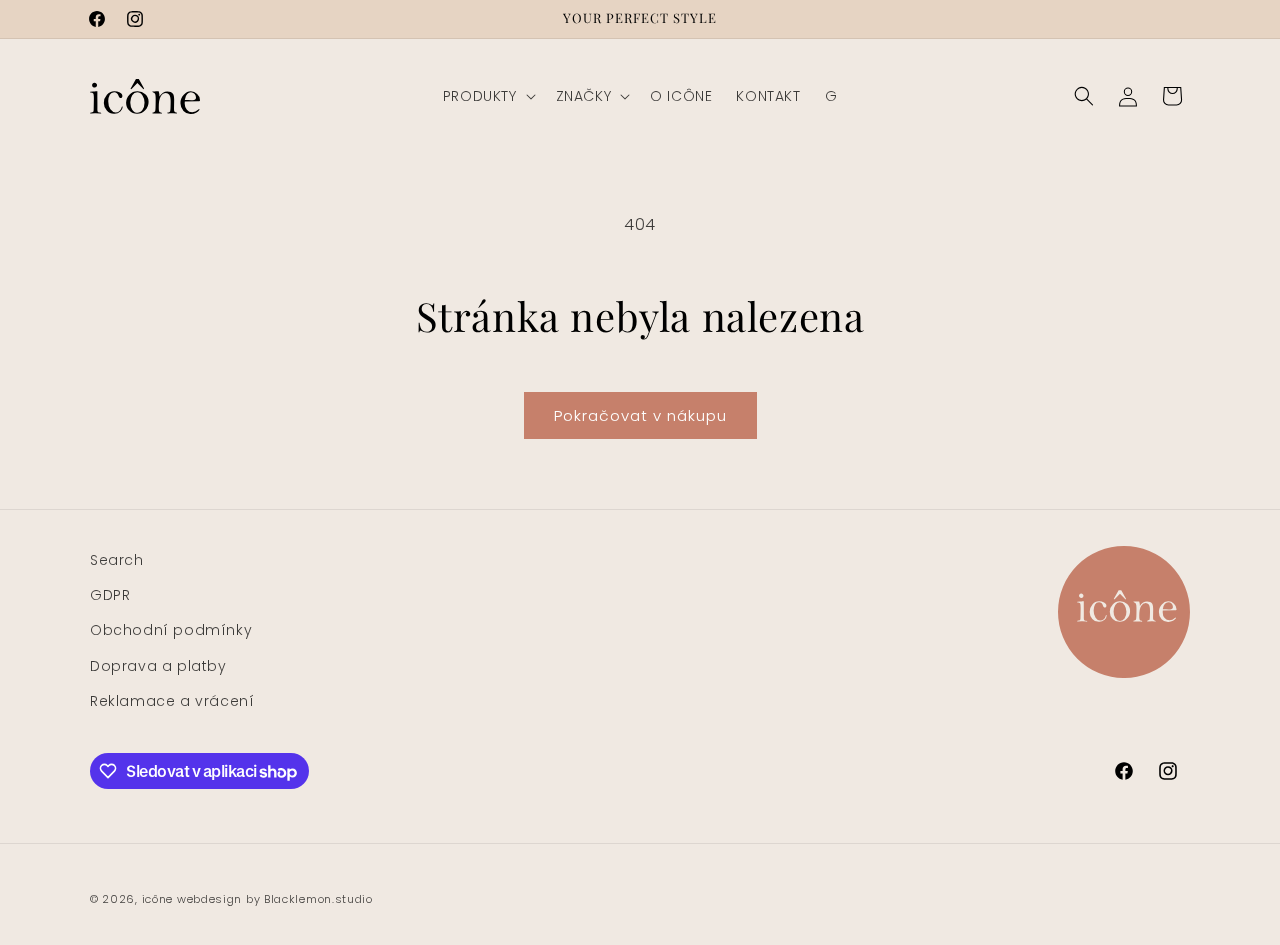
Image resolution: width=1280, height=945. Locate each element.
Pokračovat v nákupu (640, 415)
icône (158, 899)
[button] (487, 96)
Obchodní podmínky (171, 630)
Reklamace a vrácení (172, 701)
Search (117, 560)
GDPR (110, 595)
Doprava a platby (158, 666)
